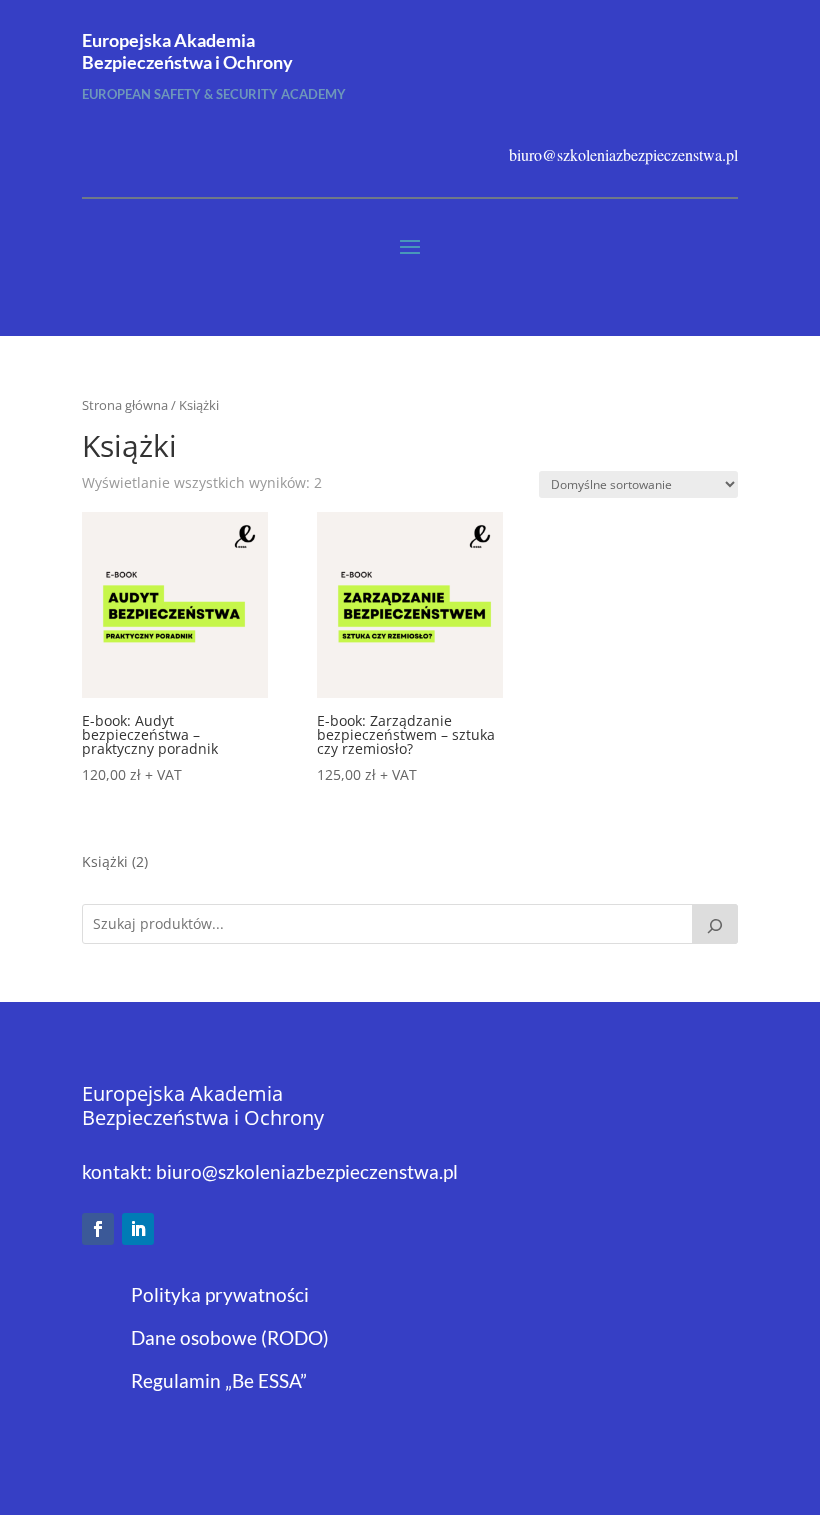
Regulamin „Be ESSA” (219, 1380)
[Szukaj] (715, 924)
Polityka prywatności (220, 1294)
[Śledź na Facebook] (98, 1229)
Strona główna (125, 405)
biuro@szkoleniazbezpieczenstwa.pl (307, 1171)
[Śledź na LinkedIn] (138, 1229)
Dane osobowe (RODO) (230, 1337)
